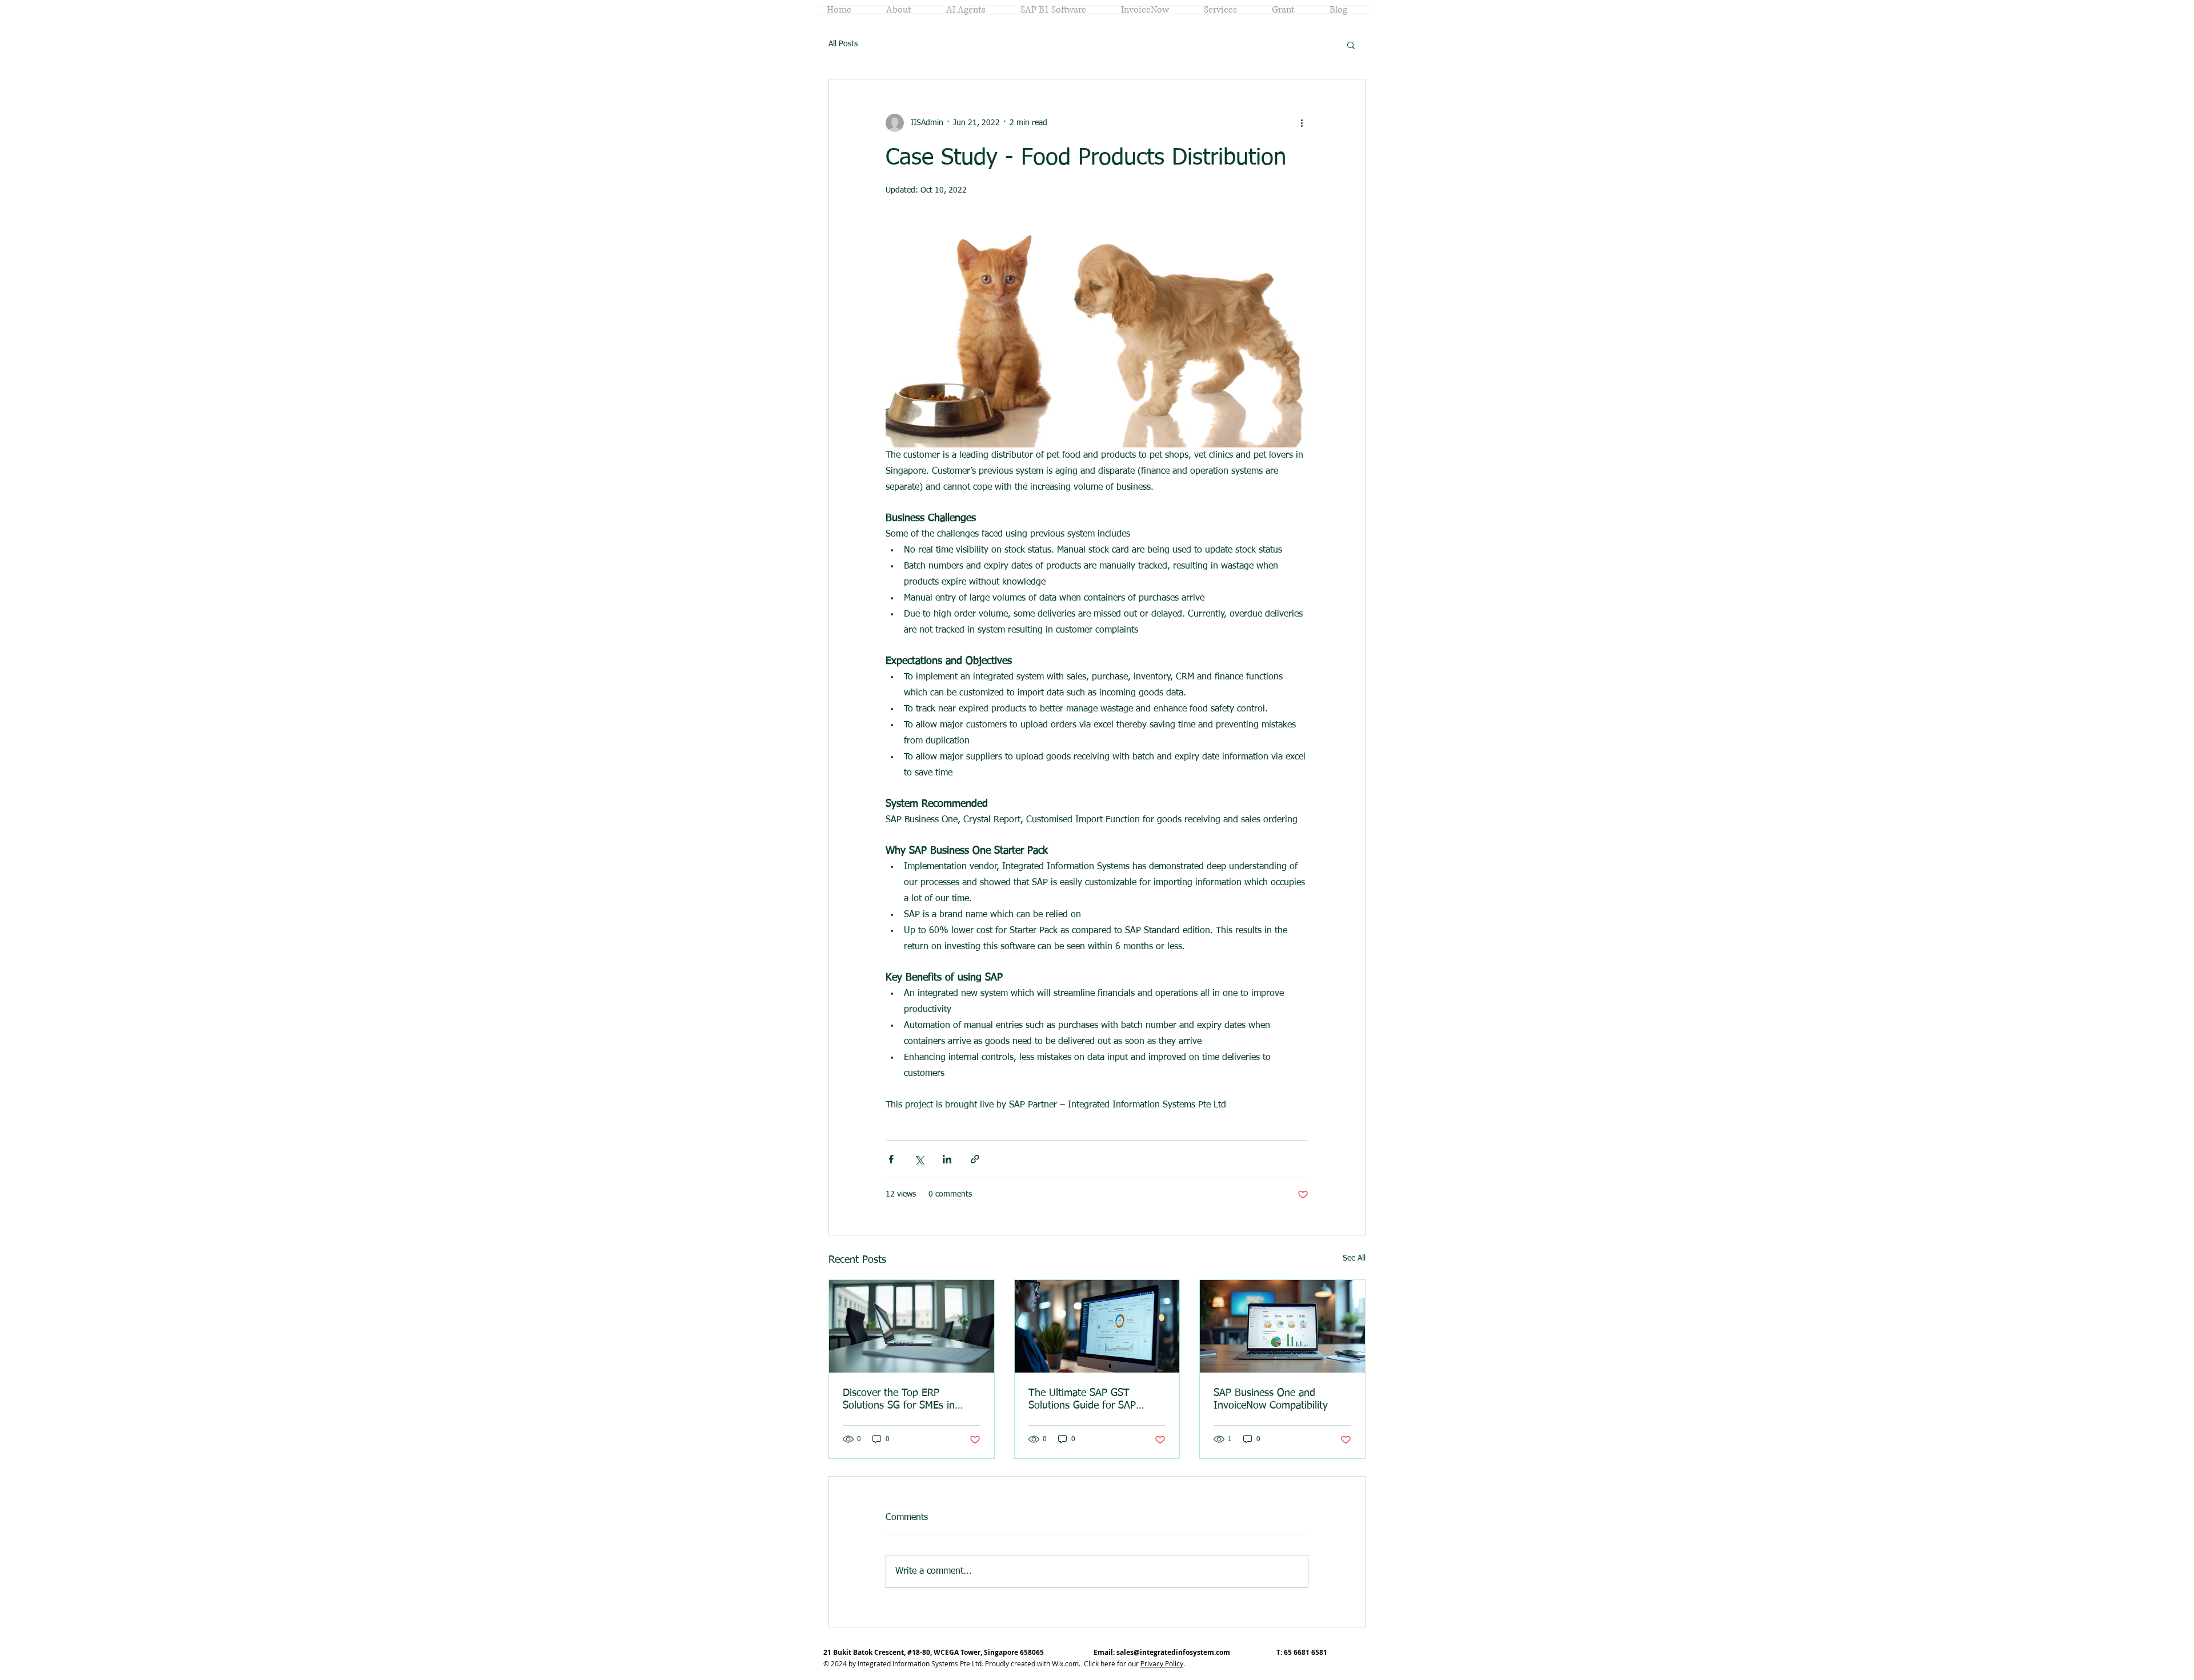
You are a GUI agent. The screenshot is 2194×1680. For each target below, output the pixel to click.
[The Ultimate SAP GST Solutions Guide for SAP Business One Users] (1097, 1326)
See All (1354, 1258)
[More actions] (1302, 123)
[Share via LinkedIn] (947, 1159)
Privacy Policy (1162, 1663)
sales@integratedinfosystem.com (1173, 1652)
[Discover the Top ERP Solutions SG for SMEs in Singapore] (912, 1326)
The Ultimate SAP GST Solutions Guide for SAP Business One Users (1082, 1400)
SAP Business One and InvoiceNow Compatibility (1271, 1399)
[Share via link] (975, 1159)
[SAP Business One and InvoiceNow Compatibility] (1282, 1326)
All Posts (843, 44)
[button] (1351, 45)
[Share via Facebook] (891, 1159)
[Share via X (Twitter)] (919, 1159)
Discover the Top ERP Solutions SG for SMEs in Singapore (899, 1400)
